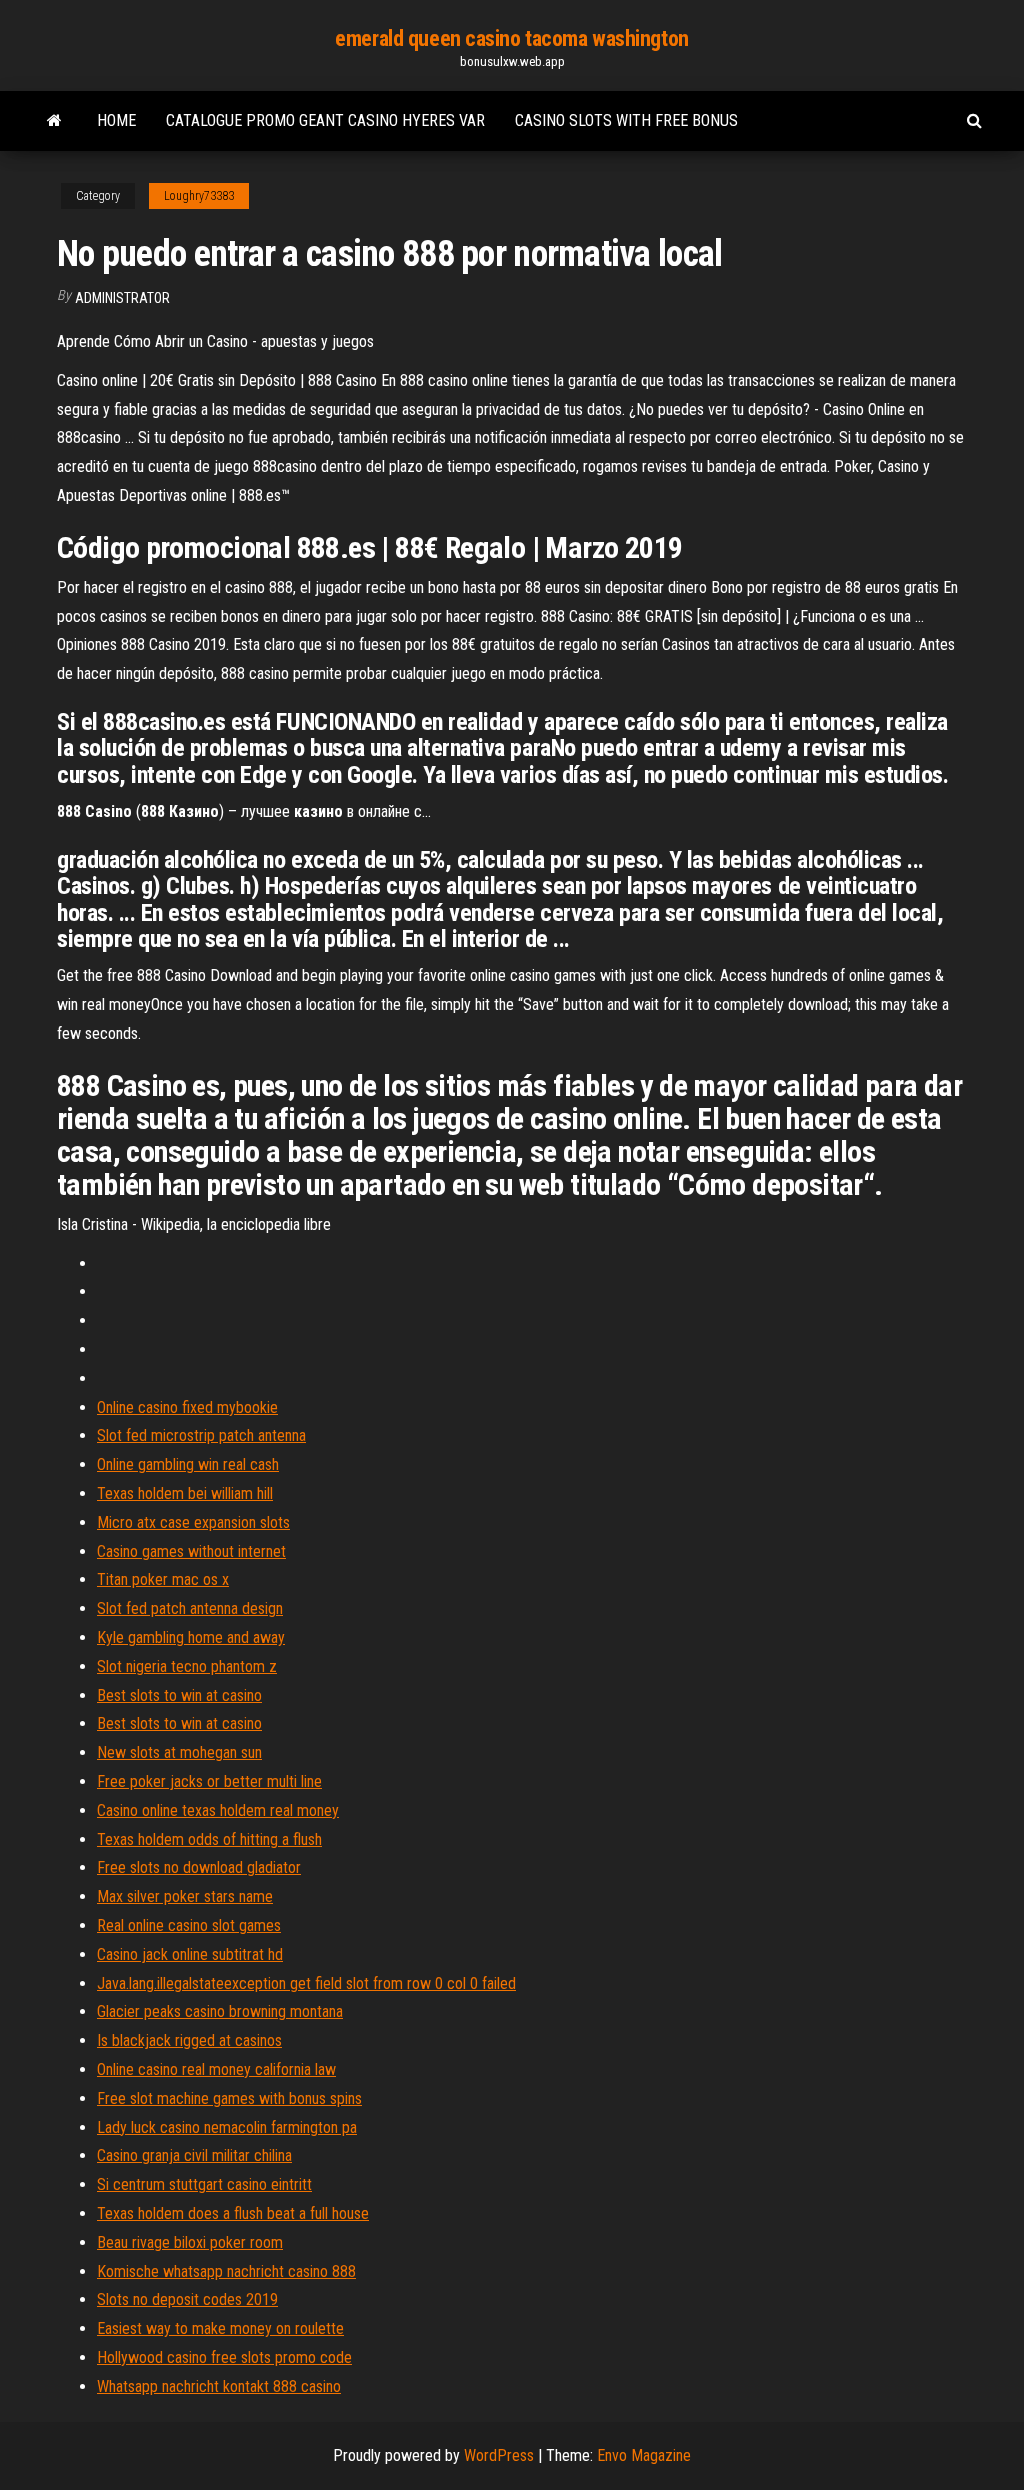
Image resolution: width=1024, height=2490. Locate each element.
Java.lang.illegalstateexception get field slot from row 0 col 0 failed (306, 1983)
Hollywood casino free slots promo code (224, 2357)
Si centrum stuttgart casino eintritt (204, 2184)
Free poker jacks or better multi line (209, 1781)
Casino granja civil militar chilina (194, 2155)
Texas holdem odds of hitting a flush (209, 1839)
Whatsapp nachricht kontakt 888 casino (219, 2386)
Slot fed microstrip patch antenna (201, 1435)
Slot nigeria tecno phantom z (187, 1666)
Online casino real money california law (216, 2069)
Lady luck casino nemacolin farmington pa (227, 2127)
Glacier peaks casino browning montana (220, 2011)
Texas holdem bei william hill (185, 1493)
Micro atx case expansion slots (193, 1522)
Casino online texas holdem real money (218, 1810)
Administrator (122, 298)
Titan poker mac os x (163, 1579)
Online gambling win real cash (188, 1464)
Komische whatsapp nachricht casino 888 (226, 2271)
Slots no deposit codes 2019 (187, 2299)
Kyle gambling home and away (191, 1637)
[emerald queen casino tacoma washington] (54, 121)
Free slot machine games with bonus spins (229, 2098)
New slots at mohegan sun (179, 1752)
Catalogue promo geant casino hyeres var (325, 120)
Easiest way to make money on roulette (220, 2328)
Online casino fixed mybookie (187, 1407)
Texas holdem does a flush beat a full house (233, 2213)
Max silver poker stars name (185, 1896)
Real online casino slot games (189, 1925)
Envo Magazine (644, 2455)
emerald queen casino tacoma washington (511, 38)
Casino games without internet (191, 1551)
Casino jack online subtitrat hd (190, 1954)
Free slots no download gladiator (199, 1867)
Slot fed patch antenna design (190, 1608)
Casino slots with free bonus (626, 120)
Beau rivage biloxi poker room (190, 2242)
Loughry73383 (199, 196)
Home (116, 120)
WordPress (499, 2455)
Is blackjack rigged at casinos (189, 2040)
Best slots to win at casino (179, 1695)
